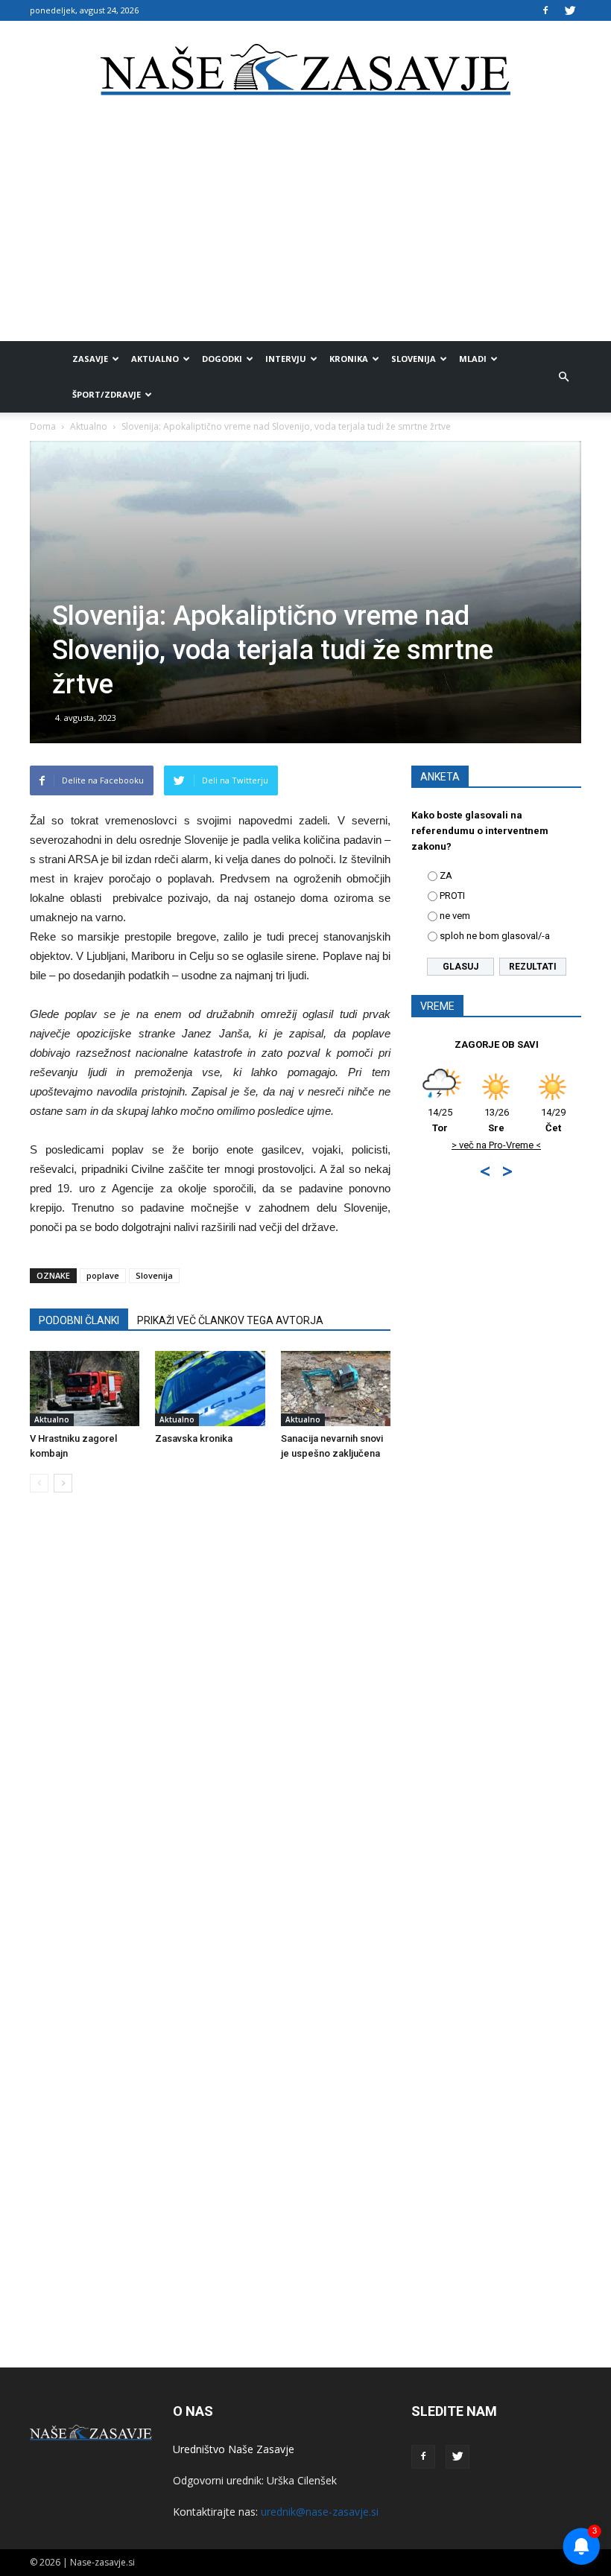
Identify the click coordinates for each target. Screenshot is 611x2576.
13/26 (463, 1120)
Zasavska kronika (194, 1438)
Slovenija (414, 359)
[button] (563, 377)
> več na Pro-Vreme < (463, 1145)
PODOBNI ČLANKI (79, 1320)
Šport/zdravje (107, 394)
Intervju (286, 359)
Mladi (473, 359)
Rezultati (533, 967)
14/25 (576, 1120)
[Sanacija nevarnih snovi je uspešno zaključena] (336, 1389)
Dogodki (222, 359)
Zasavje (90, 359)
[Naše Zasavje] (305, 70)
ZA (446, 875)
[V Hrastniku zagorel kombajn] (85, 1389)
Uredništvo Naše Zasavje (234, 2449)
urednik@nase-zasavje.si (320, 2512)
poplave (103, 1275)
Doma (43, 426)
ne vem (455, 916)
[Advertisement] (305, 229)
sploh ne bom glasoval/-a (495, 936)
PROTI (452, 896)
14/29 (520, 1120)
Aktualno (155, 359)
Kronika (349, 359)
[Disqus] (210, 1730)
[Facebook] (545, 10)
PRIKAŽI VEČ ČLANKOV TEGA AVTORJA (230, 1320)
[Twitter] (570, 10)
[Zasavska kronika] (210, 1389)
